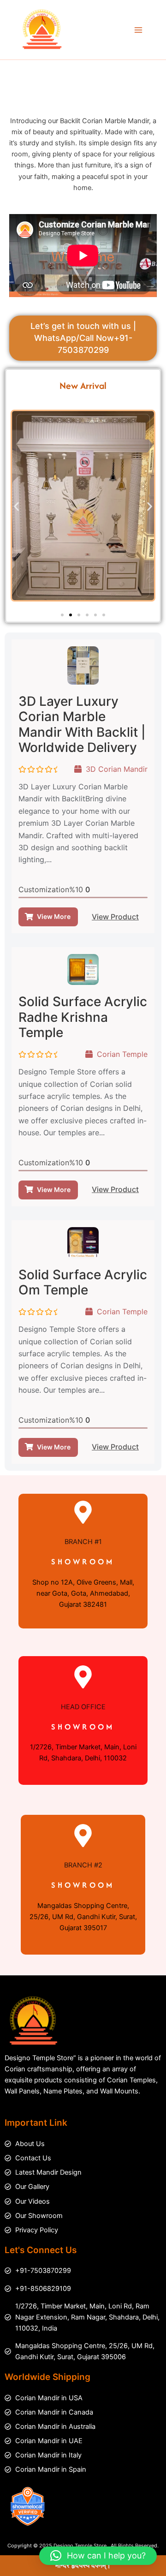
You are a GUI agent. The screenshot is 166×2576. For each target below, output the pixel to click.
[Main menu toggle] (138, 30)
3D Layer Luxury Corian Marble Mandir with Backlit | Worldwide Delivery (82, 724)
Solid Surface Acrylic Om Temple (83, 1282)
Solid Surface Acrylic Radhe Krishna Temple (83, 1017)
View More (54, 916)
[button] (16, 507)
